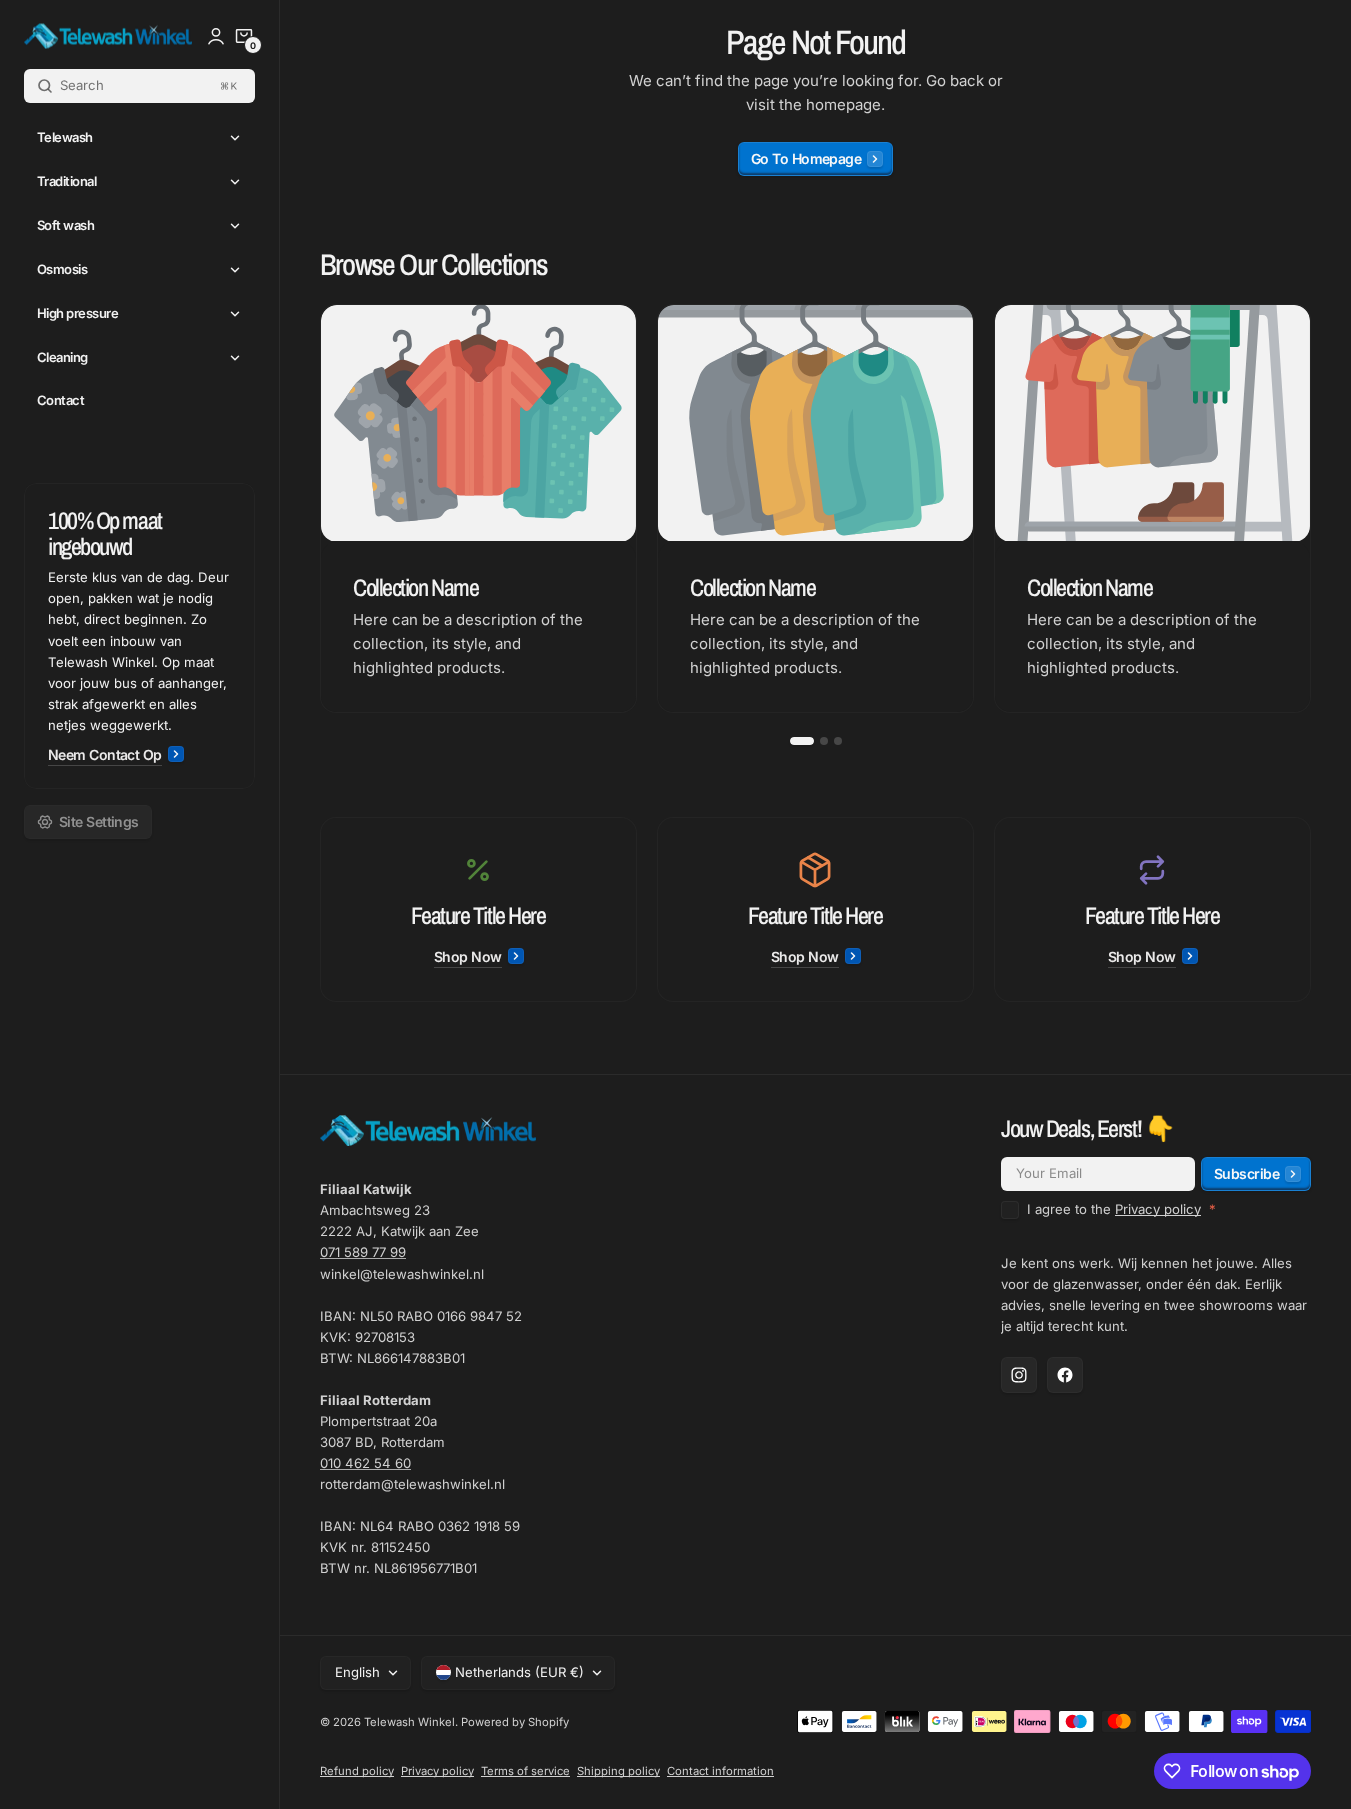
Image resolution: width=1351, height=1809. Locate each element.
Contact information (720, 1771)
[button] (244, 36)
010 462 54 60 (365, 1463)
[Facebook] (1065, 1375)
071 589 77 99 (363, 1252)
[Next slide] (1311, 509)
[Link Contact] (139, 636)
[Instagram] (1019, 1375)
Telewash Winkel (409, 1722)
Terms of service (525, 1771)
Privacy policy (1158, 1209)
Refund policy (357, 1771)
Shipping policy (618, 1771)
